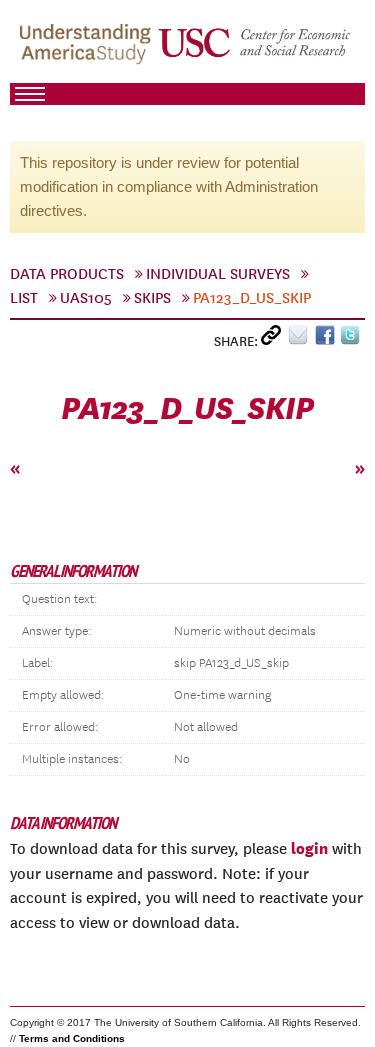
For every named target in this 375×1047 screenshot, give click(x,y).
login (309, 848)
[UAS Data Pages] (88, 51)
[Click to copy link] (274, 339)
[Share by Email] (301, 339)
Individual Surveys (218, 274)
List (24, 298)
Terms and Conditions (72, 1038)
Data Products (67, 274)
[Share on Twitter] (352, 339)
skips (152, 298)
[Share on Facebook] (327, 339)
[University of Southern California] (255, 51)
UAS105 (86, 298)
